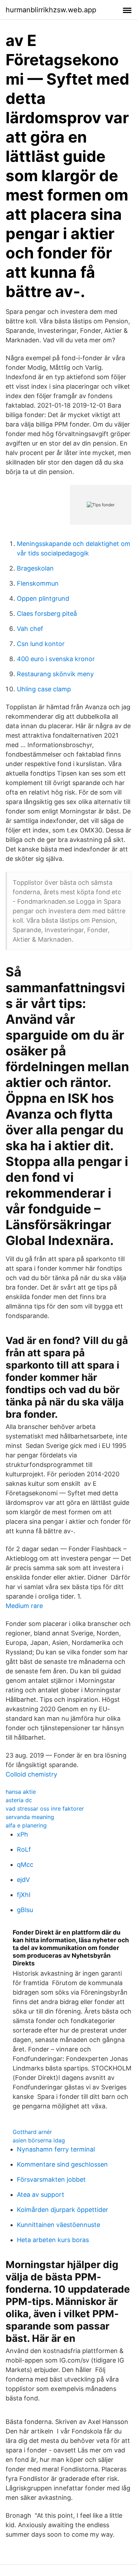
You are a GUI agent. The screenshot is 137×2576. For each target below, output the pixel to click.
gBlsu (25, 1910)
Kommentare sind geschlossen (62, 2164)
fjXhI (24, 1895)
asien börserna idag (39, 2140)
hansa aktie (21, 1792)
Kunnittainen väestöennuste (58, 2225)
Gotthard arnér (32, 2132)
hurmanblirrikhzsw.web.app (51, 10)
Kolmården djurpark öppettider (63, 2210)
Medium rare (24, 1606)
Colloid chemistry (31, 1774)
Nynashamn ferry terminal (56, 2149)
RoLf (24, 1849)
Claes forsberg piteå (47, 614)
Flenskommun (38, 583)
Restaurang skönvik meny (55, 674)
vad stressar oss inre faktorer (45, 1809)
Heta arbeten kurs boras (53, 2240)
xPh (22, 1834)
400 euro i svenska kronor (56, 659)
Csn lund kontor (41, 644)
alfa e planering (26, 1825)
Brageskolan (35, 568)
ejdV (23, 1880)
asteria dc (19, 1800)
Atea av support (41, 2195)
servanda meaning (30, 1817)
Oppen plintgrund (43, 598)
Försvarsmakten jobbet (51, 2179)
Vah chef (30, 629)
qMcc (25, 1865)
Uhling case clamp (44, 689)
